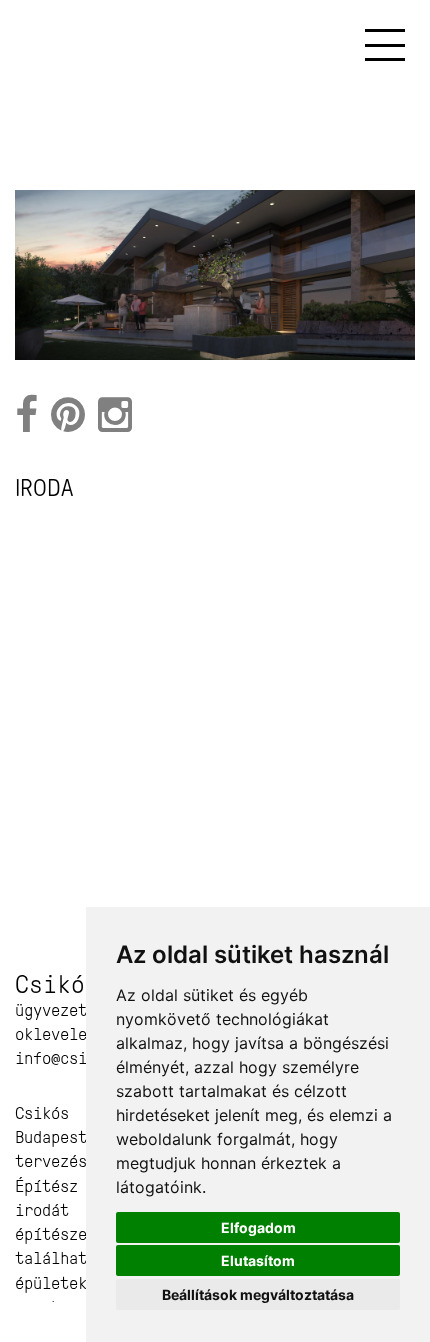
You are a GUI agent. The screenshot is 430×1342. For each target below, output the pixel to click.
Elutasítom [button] (258, 1260)
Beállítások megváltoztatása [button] (258, 1294)
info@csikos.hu (78, 1058)
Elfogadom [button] (258, 1227)
